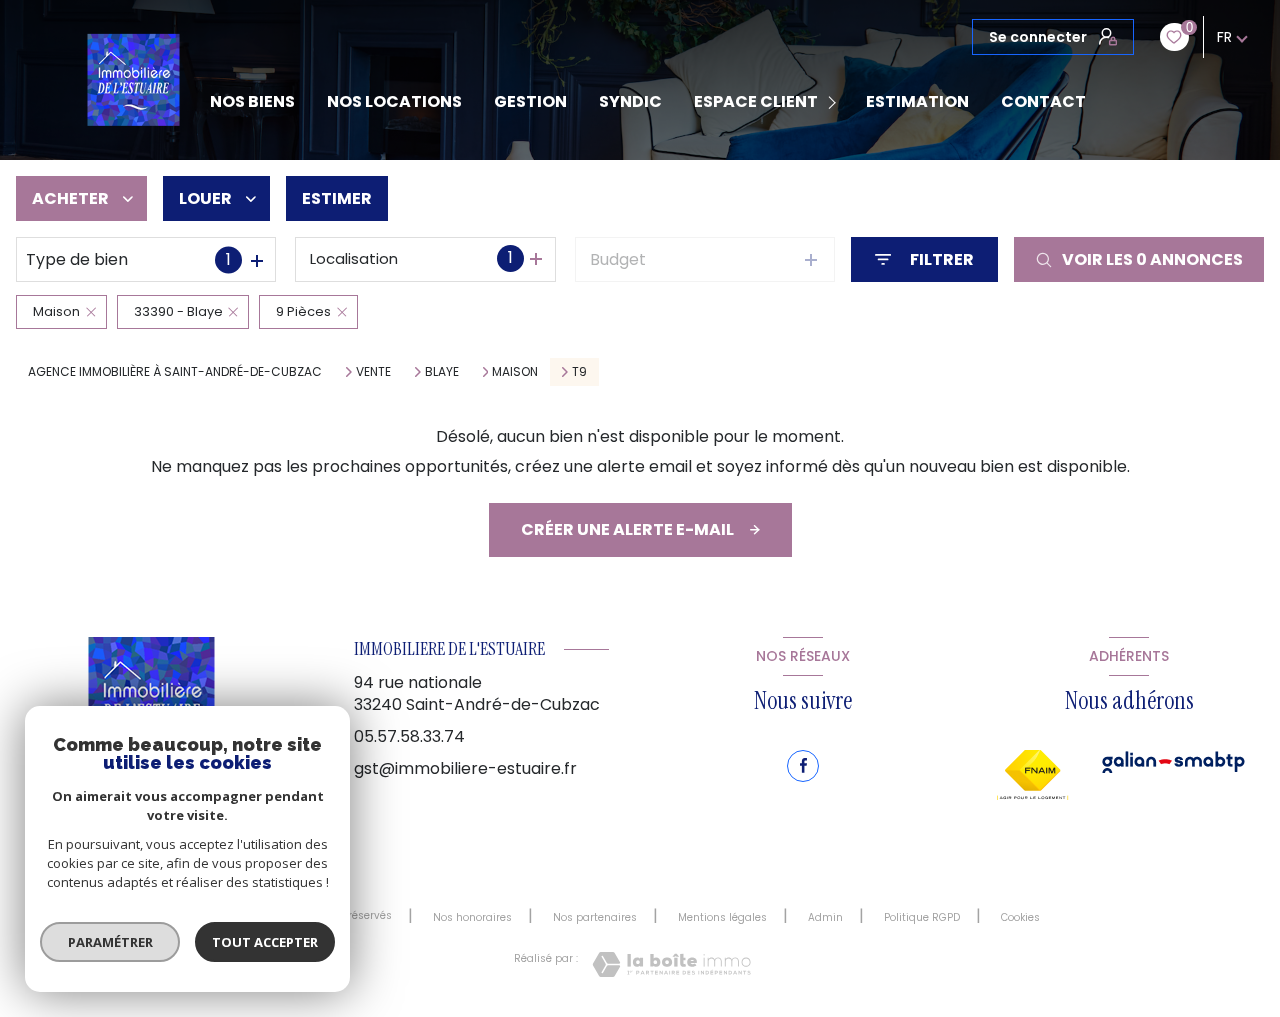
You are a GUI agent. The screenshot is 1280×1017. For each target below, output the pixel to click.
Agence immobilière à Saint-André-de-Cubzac (175, 371)
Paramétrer (110, 942)
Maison (515, 372)
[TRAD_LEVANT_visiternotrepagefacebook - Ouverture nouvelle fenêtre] (803, 766)
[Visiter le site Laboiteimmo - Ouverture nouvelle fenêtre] (671, 964)
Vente (373, 372)
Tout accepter (265, 942)
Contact (1043, 102)
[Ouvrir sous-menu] (835, 102)
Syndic (630, 102)
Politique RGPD (922, 917)
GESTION (530, 102)
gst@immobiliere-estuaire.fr (465, 768)
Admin (825, 917)
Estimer (337, 198)
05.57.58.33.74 (409, 736)
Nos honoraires (472, 917)
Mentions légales (722, 917)
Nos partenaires (595, 917)
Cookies (1020, 918)
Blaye (442, 372)
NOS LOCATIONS (394, 102)
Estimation (917, 102)
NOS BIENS (252, 102)
